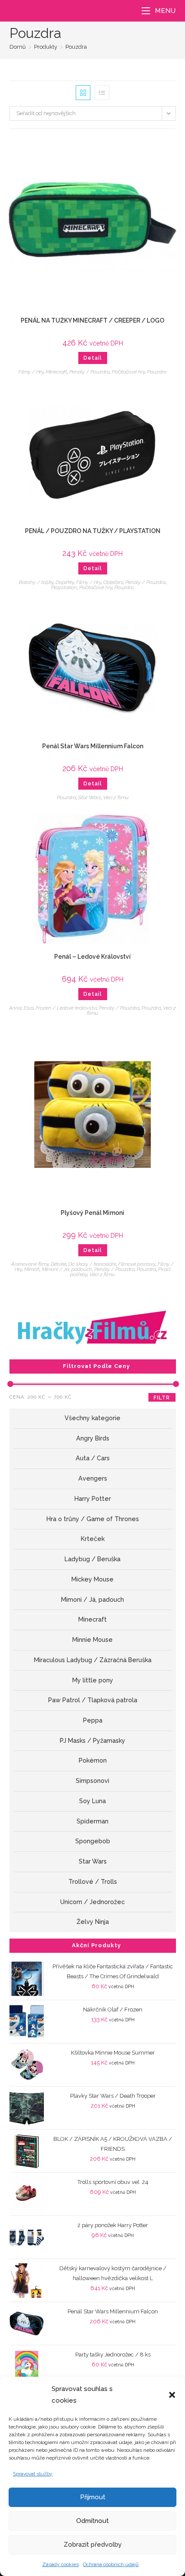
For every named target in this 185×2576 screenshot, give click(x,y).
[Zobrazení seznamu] (102, 93)
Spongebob (93, 1841)
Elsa (29, 1008)
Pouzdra (76, 47)
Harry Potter (93, 1499)
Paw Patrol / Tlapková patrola (93, 1700)
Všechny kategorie (92, 1418)
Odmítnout (92, 2521)
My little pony (93, 1680)
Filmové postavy (137, 1264)
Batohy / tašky (36, 582)
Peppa (93, 1720)
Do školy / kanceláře (92, 1264)
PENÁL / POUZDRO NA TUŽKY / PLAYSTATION (93, 531)
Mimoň (32, 1269)
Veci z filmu (116, 797)
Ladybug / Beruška (92, 1559)
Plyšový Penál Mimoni (92, 1213)
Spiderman (92, 1821)
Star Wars (90, 797)
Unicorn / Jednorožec (92, 1902)
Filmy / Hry (31, 372)
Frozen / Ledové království (66, 1008)
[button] (172, 2395)
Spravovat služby (33, 2474)
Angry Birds (93, 1438)
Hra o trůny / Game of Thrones (93, 1519)
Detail (93, 358)
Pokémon (93, 1760)
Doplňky (65, 582)
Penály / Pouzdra (89, 372)
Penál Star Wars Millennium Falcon (93, 746)
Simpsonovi (92, 1781)
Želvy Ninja (93, 1922)
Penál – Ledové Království (92, 957)
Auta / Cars (93, 1458)
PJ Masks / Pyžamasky (92, 1741)
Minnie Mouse (92, 1640)
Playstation (64, 587)
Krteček (93, 1539)
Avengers (93, 1478)
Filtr (162, 1398)
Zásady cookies (60, 2564)
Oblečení (113, 582)
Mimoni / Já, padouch (67, 1269)
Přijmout (93, 2497)
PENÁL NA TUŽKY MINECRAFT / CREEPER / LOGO (92, 320)
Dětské (59, 1264)
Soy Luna (92, 1801)
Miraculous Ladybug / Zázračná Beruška (93, 1660)
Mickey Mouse (92, 1579)
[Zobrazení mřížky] (83, 93)
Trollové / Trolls (93, 1882)
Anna (15, 1008)
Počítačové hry (128, 372)
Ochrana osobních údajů (111, 2564)
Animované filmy (30, 1264)
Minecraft (56, 372)
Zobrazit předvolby (93, 2545)
